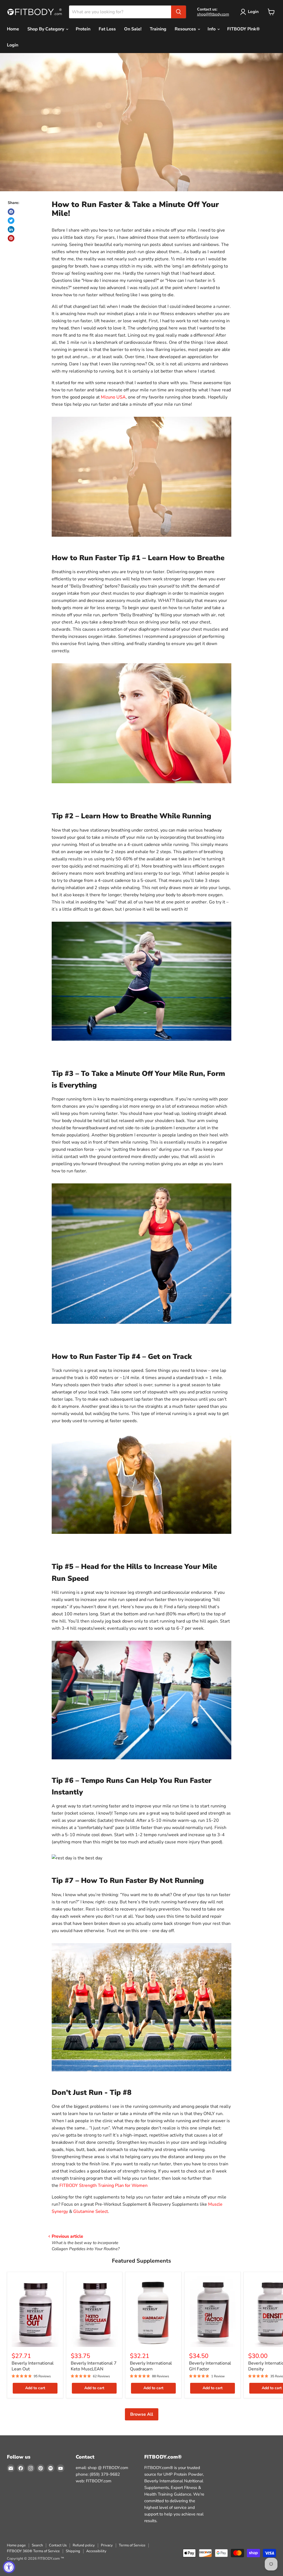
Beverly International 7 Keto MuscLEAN (94, 2366)
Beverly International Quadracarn (151, 2366)
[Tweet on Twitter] (11, 221)
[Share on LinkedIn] (11, 229)
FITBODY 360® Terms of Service (33, 2551)
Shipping (73, 2551)
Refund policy (84, 2545)
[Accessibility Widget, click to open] (9, 2567)
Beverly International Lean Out (33, 2366)
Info (212, 29)
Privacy (107, 2545)
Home (13, 29)
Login (253, 12)
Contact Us (58, 2545)
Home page (16, 2545)
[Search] (179, 12)
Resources (186, 29)
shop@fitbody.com (213, 14)
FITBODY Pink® (243, 29)
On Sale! (133, 29)
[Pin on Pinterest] (11, 238)
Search (37, 2545)
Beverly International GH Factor (210, 2366)
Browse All (142, 2414)
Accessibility (96, 2551)
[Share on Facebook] (11, 212)
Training (158, 29)
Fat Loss (107, 29)
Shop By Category (46, 29)
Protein (83, 29)
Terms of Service (132, 2545)
